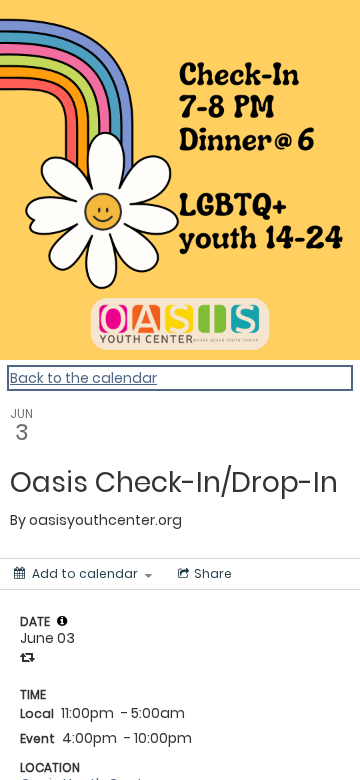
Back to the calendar (83, 378)
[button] (62, 621)
